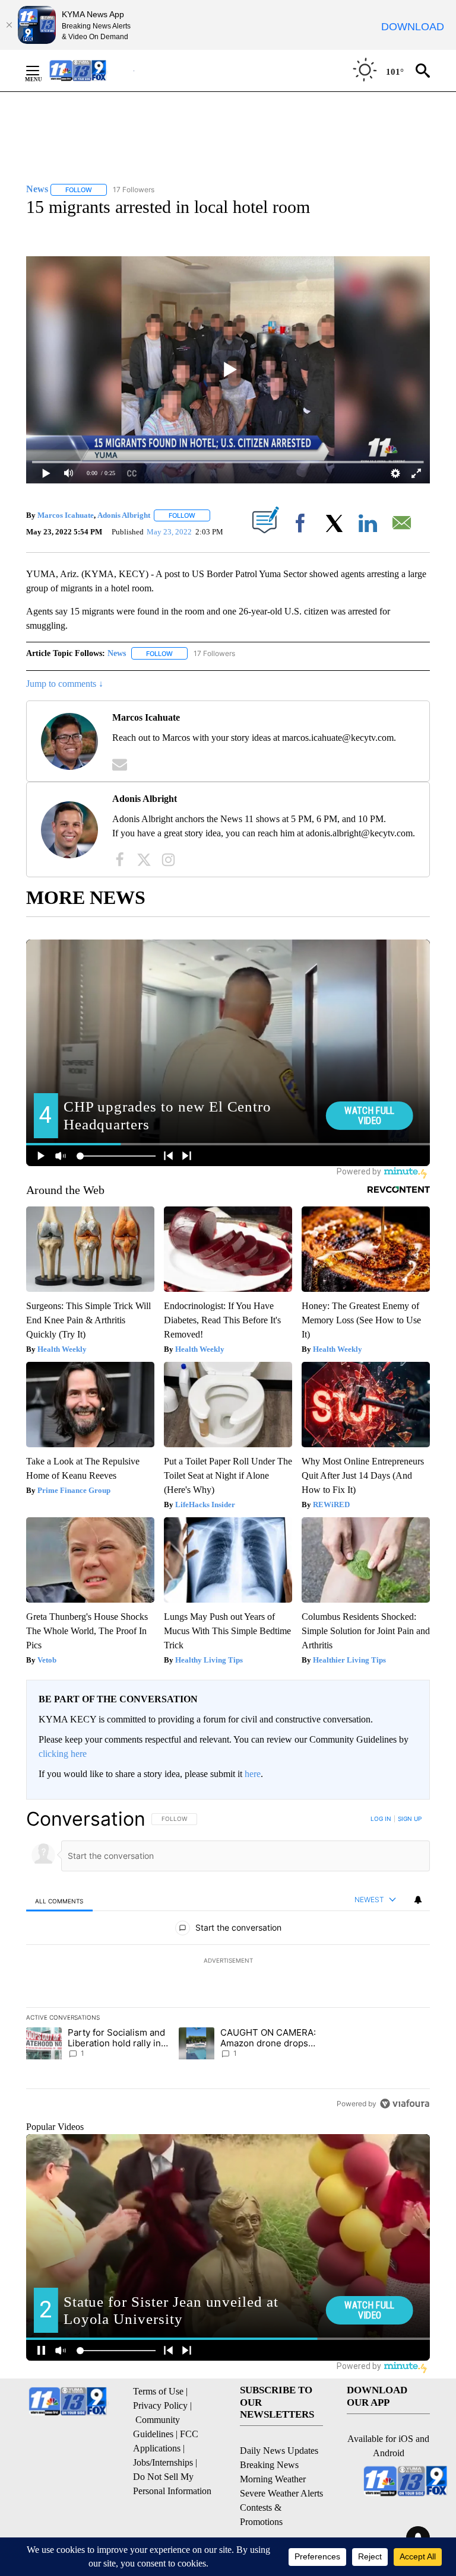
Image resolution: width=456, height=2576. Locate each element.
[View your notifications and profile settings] (418, 1900)
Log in (381, 1819)
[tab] (59, 1901)
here (253, 1774)
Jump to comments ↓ (65, 684)
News (117, 653)
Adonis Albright (124, 515)
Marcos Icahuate (66, 515)
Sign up (410, 1819)
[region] (228, 1961)
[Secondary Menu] (42, 71)
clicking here (63, 1754)
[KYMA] (91, 70)
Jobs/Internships (163, 2462)
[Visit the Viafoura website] (405, 2104)
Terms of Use (158, 2391)
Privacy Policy (160, 2405)
